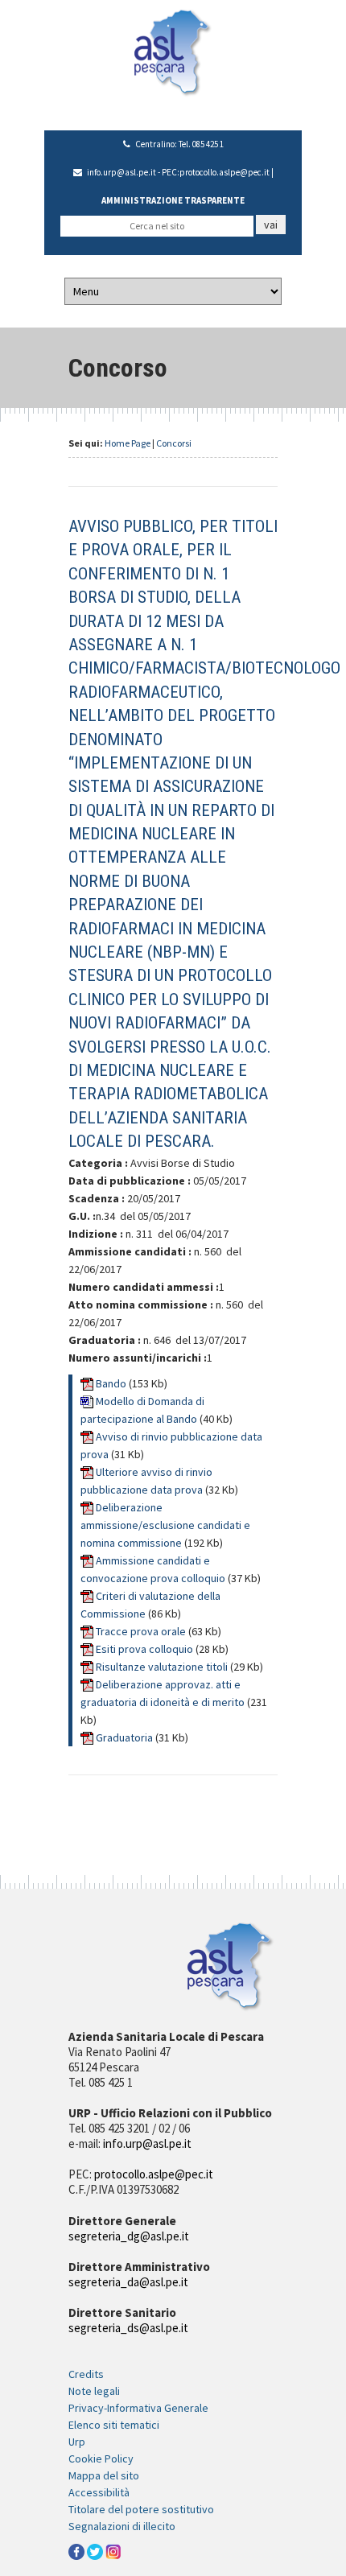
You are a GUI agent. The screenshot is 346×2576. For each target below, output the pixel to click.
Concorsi (174, 443)
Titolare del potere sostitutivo (141, 2509)
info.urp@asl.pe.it (122, 172)
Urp (77, 2442)
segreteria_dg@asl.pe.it (129, 2236)
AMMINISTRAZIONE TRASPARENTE (173, 200)
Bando (112, 1383)
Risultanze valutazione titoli (163, 1667)
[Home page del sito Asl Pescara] (173, 52)
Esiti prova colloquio (146, 1649)
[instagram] (113, 2551)
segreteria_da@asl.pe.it (128, 2282)
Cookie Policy (101, 2459)
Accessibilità (99, 2492)
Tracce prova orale (142, 1631)
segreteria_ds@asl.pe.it (128, 2328)
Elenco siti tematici (114, 2425)
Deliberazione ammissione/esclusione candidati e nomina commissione (165, 1525)
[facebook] (76, 2551)
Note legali (94, 2391)
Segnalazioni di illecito (122, 2526)
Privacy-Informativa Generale (138, 2408)
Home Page (128, 443)
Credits (86, 2374)
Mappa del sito (104, 2475)
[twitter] (95, 2551)
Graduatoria (126, 1737)
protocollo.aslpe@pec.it (224, 172)
